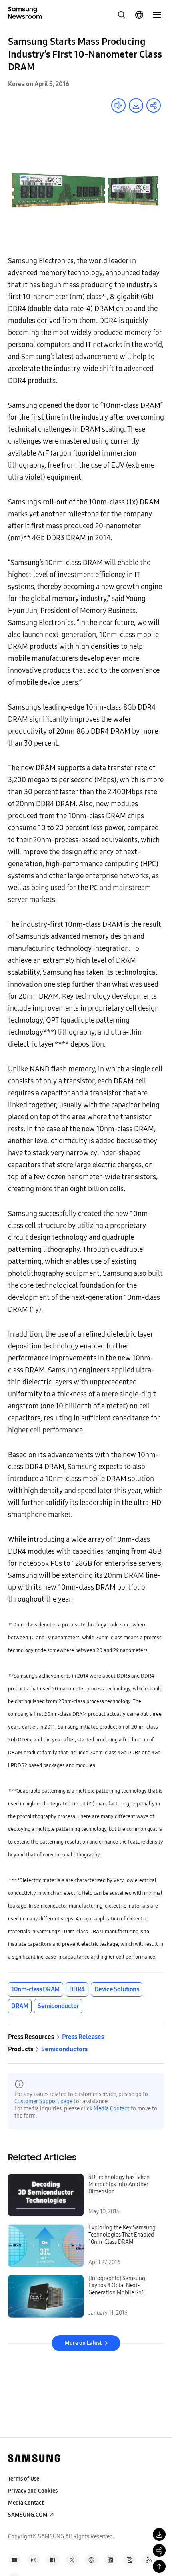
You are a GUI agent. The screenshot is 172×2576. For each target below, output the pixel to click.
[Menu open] (157, 15)
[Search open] (122, 15)
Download (136, 105)
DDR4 (77, 1989)
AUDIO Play (118, 105)
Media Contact (111, 2109)
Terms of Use (24, 2479)
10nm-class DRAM (35, 1989)
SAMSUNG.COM (28, 2515)
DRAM (20, 2006)
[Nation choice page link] (139, 15)
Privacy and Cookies (33, 2491)
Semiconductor (58, 2006)
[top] (159, 2566)
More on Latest (83, 2343)
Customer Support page (43, 2101)
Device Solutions (117, 1989)
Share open (154, 105)
